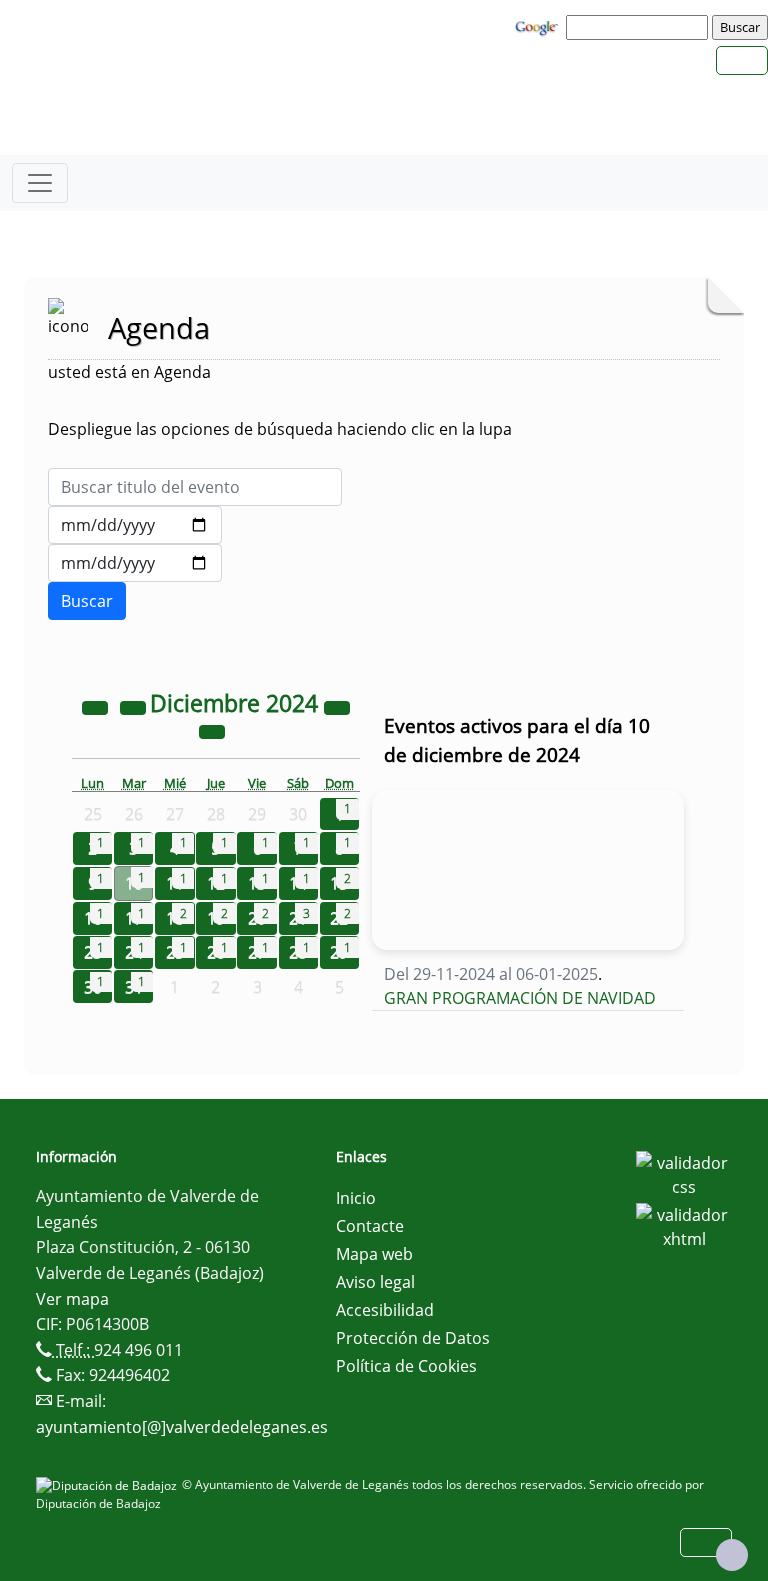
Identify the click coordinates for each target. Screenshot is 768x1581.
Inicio (356, 1198)
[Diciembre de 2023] (97, 706)
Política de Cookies (406, 1366)
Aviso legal (375, 1282)
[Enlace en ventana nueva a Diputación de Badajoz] (109, 1484)
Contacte (370, 1226)
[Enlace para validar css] (684, 1173)
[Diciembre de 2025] (337, 706)
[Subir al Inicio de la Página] (732, 1555)
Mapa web (374, 1254)
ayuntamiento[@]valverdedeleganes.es (182, 1427)
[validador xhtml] (684, 1225)
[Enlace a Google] (539, 26)
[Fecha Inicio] (135, 525)
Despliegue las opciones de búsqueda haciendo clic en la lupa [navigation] (280, 429)
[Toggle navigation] (40, 183)
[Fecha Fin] (135, 563)
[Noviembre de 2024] (135, 706)
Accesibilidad (385, 1310)
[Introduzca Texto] (195, 487)
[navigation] (640, 27)
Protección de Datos (413, 1338)
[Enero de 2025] (212, 730)
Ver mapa (72, 1299)
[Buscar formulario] (87, 601)
